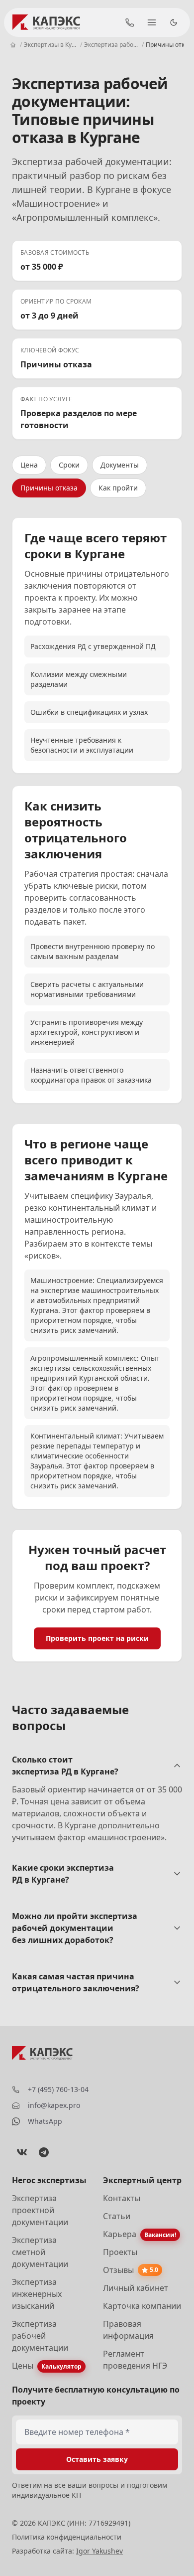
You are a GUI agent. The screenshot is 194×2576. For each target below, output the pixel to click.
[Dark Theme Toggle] (174, 22)
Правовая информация (128, 2330)
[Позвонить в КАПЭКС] (130, 22)
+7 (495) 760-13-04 (58, 2089)
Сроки (69, 465)
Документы (120, 465)
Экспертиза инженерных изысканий (37, 2294)
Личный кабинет (136, 2288)
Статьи (117, 2216)
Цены (23, 2366)
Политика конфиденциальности (67, 2537)
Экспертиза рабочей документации (40, 2336)
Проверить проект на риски (97, 1638)
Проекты (120, 2252)
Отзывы (118, 2270)
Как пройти (118, 488)
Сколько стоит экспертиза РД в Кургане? (65, 1766)
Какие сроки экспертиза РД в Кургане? (63, 1874)
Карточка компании (142, 2306)
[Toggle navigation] (152, 22)
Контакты (122, 2198)
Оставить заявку (97, 2459)
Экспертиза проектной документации (40, 2210)
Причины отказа (49, 488)
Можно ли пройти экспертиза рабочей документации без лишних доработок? (75, 1928)
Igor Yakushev (99, 2551)
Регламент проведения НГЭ (135, 2360)
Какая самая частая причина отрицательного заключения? (76, 1982)
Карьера (120, 2234)
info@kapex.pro (54, 2105)
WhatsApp (45, 2121)
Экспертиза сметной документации (40, 2252)
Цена (29, 465)
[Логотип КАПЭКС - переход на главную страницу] (48, 22)
